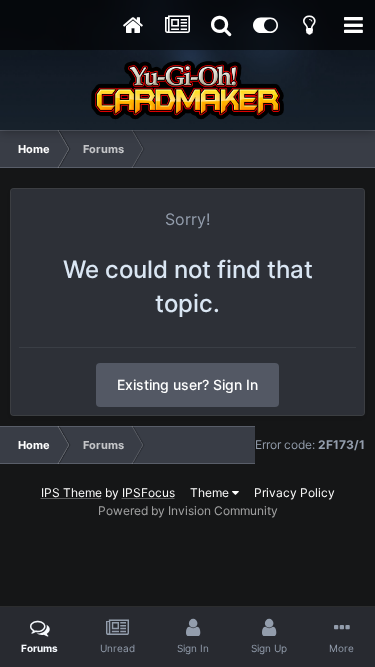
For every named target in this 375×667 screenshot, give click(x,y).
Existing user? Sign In (187, 384)
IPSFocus (148, 492)
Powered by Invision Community (188, 510)
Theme (211, 492)
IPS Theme (71, 492)
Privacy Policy (294, 492)
